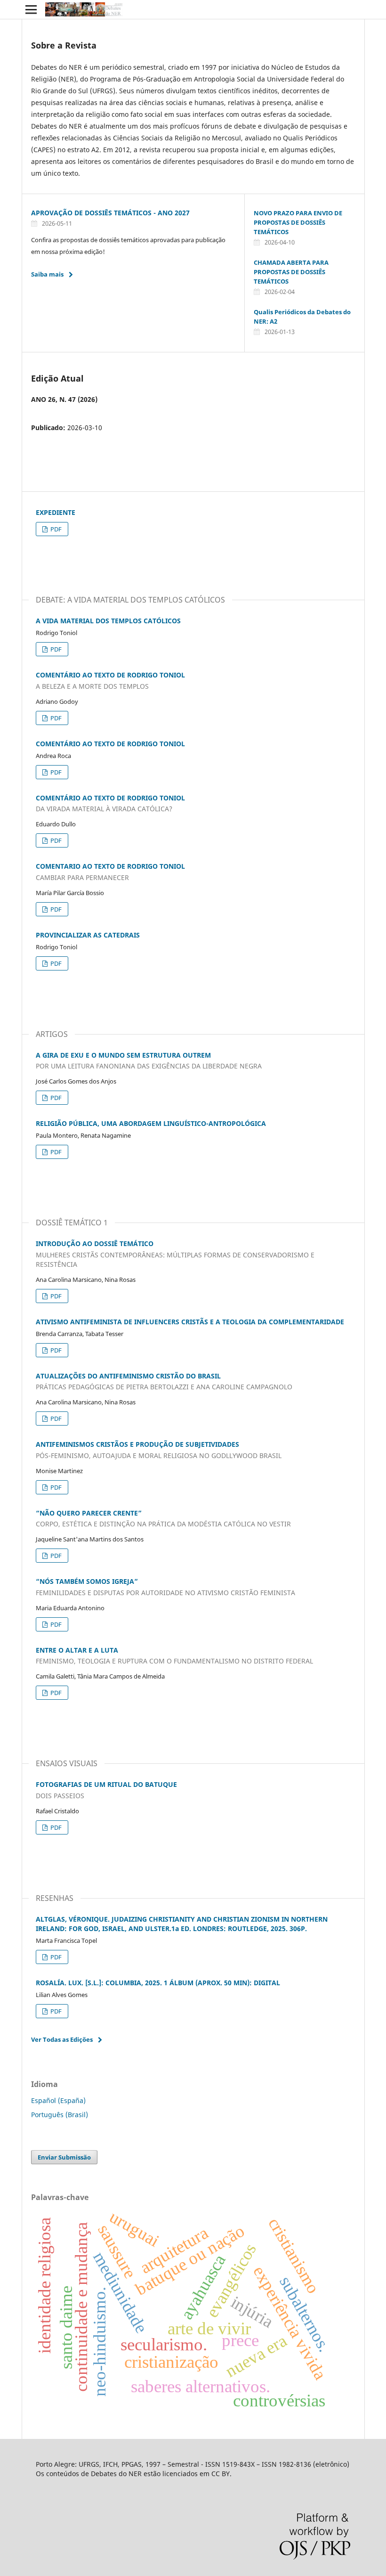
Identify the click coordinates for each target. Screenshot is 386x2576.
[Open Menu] (31, 9)
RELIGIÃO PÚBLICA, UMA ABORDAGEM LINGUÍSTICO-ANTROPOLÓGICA (151, 1123)
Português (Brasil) (60, 2115)
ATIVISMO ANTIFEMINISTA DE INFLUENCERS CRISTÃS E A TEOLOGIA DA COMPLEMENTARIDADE (190, 1322)
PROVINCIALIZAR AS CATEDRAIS (88, 935)
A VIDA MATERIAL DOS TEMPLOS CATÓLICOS (108, 621)
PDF (55, 529)
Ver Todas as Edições (62, 2039)
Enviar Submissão (64, 2157)
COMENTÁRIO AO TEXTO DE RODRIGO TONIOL (110, 744)
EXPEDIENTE (56, 512)
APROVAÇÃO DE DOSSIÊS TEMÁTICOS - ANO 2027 (110, 213)
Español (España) (58, 2100)
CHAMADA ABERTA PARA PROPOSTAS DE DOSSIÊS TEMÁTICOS (291, 272)
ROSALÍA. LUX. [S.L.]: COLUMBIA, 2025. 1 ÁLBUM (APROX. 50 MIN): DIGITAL (158, 1983)
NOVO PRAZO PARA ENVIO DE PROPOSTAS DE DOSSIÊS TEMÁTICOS (298, 222)
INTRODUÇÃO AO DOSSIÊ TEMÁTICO (175, 1254)
